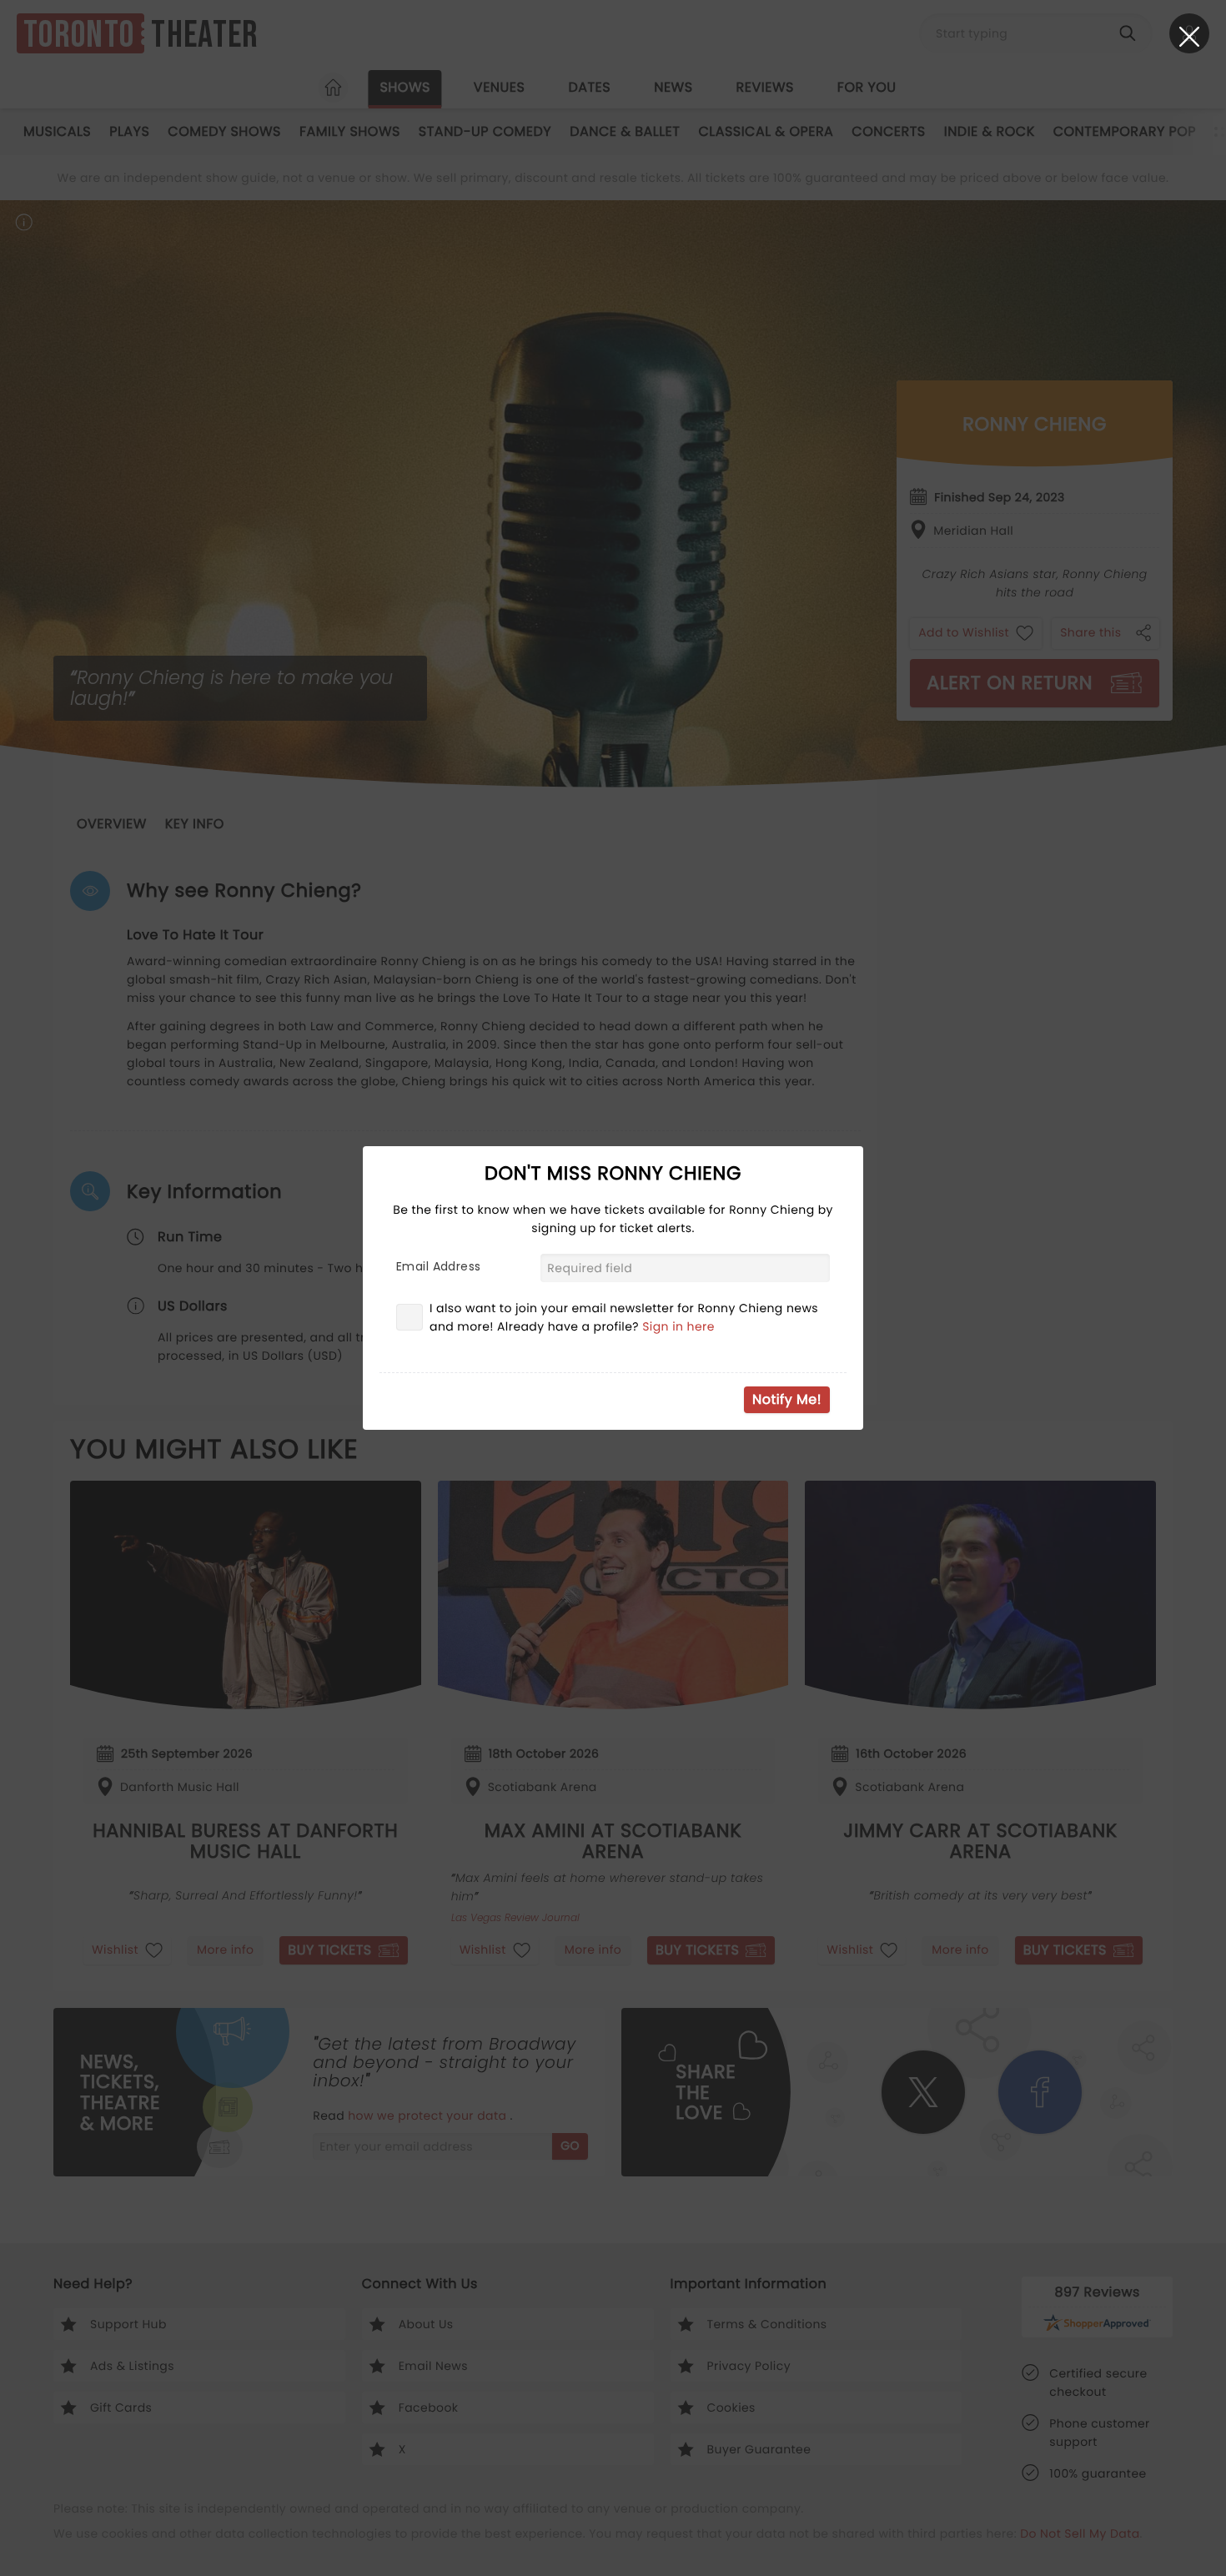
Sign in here (678, 1326)
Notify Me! (787, 1399)
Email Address (438, 1266)
